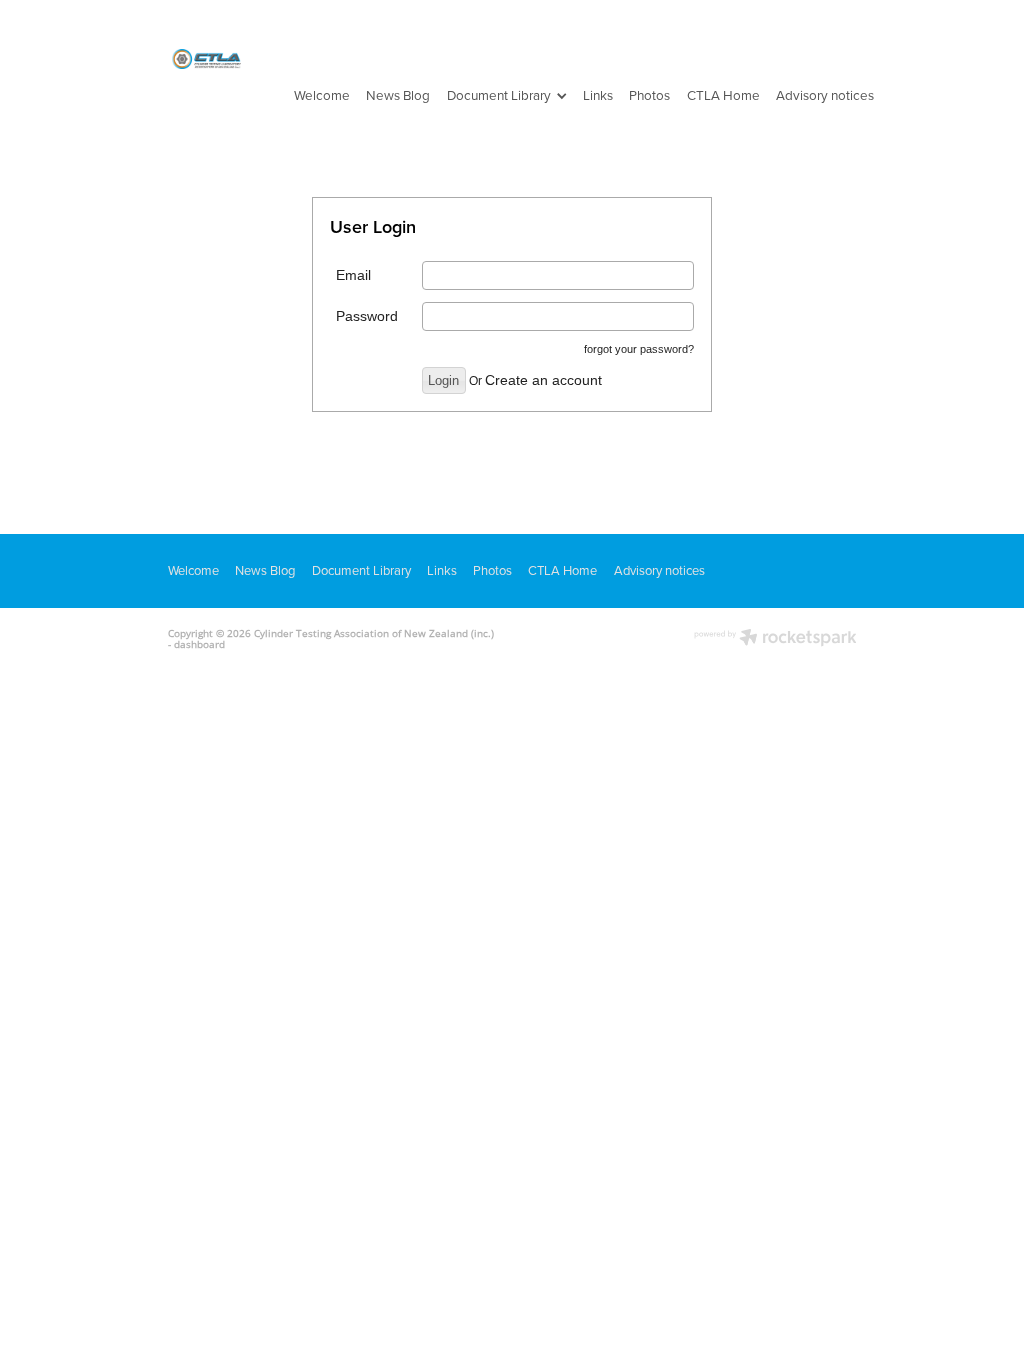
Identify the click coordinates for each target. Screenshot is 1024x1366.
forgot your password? (639, 349)
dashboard (199, 644)
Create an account (543, 380)
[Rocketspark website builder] (775, 639)
